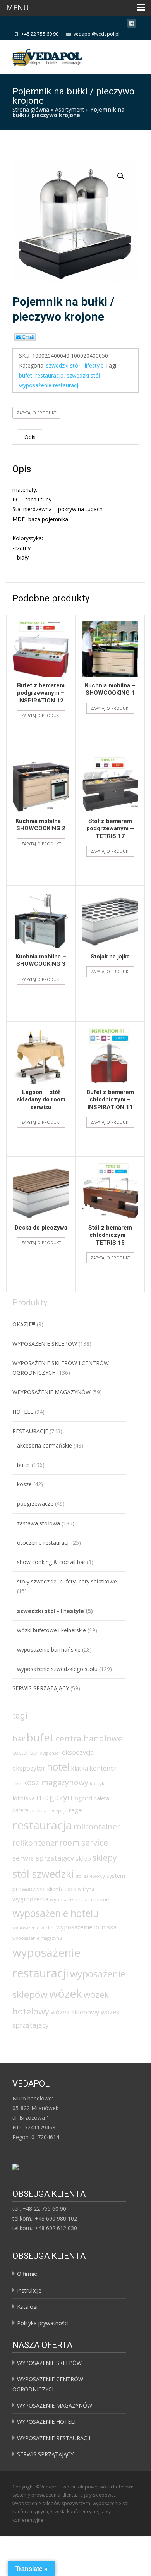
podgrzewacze (35, 1504)
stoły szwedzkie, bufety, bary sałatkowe (67, 1581)
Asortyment (70, 109)
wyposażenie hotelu (56, 1913)
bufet (26, 375)
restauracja (49, 375)
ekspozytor (29, 1768)
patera (21, 1810)
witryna (86, 1889)
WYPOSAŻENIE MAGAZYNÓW (55, 2405)
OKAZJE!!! (24, 1324)
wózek (66, 1993)
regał (76, 1810)
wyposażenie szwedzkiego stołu (57, 1669)
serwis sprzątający (43, 1858)
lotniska (24, 1798)
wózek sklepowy (75, 2012)
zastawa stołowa (39, 1523)
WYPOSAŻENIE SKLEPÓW (45, 1344)
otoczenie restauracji (43, 1543)
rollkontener (35, 1843)
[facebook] (132, 25)
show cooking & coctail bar (51, 1562)
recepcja (58, 1811)
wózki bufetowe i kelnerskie (51, 1630)
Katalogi (27, 2307)
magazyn (55, 1797)
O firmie (27, 2274)
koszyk (97, 1783)
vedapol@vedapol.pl (97, 34)
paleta (101, 1798)
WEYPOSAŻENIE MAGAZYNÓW (51, 1392)
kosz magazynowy (56, 1782)
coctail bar (25, 1753)
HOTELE (23, 1412)
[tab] (30, 437)
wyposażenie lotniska (86, 1927)
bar (19, 1738)
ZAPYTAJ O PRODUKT (36, 413)
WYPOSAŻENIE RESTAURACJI (54, 2438)
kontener (103, 1768)
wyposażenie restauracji (49, 385)
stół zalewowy (90, 1876)
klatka (79, 1768)
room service (84, 1843)
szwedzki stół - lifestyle (75, 365)
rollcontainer (97, 1826)
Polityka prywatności (43, 2323)
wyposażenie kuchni (33, 1928)
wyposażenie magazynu (37, 1938)
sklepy (105, 1857)
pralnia (39, 1810)
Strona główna (31, 109)
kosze (24, 1484)
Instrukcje (29, 2290)
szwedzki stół (83, 375)
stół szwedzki (43, 1874)
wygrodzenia (30, 1899)
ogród (83, 1798)
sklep (83, 1858)
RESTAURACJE (30, 1431)
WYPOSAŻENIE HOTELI (46, 2422)
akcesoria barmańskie (45, 1445)
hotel (58, 1767)
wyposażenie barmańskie (49, 1649)
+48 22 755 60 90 (40, 34)
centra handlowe (89, 1738)
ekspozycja (78, 1752)
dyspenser (50, 1753)
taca (71, 1889)
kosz (17, 1784)
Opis (30, 437)
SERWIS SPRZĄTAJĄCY (41, 1688)
